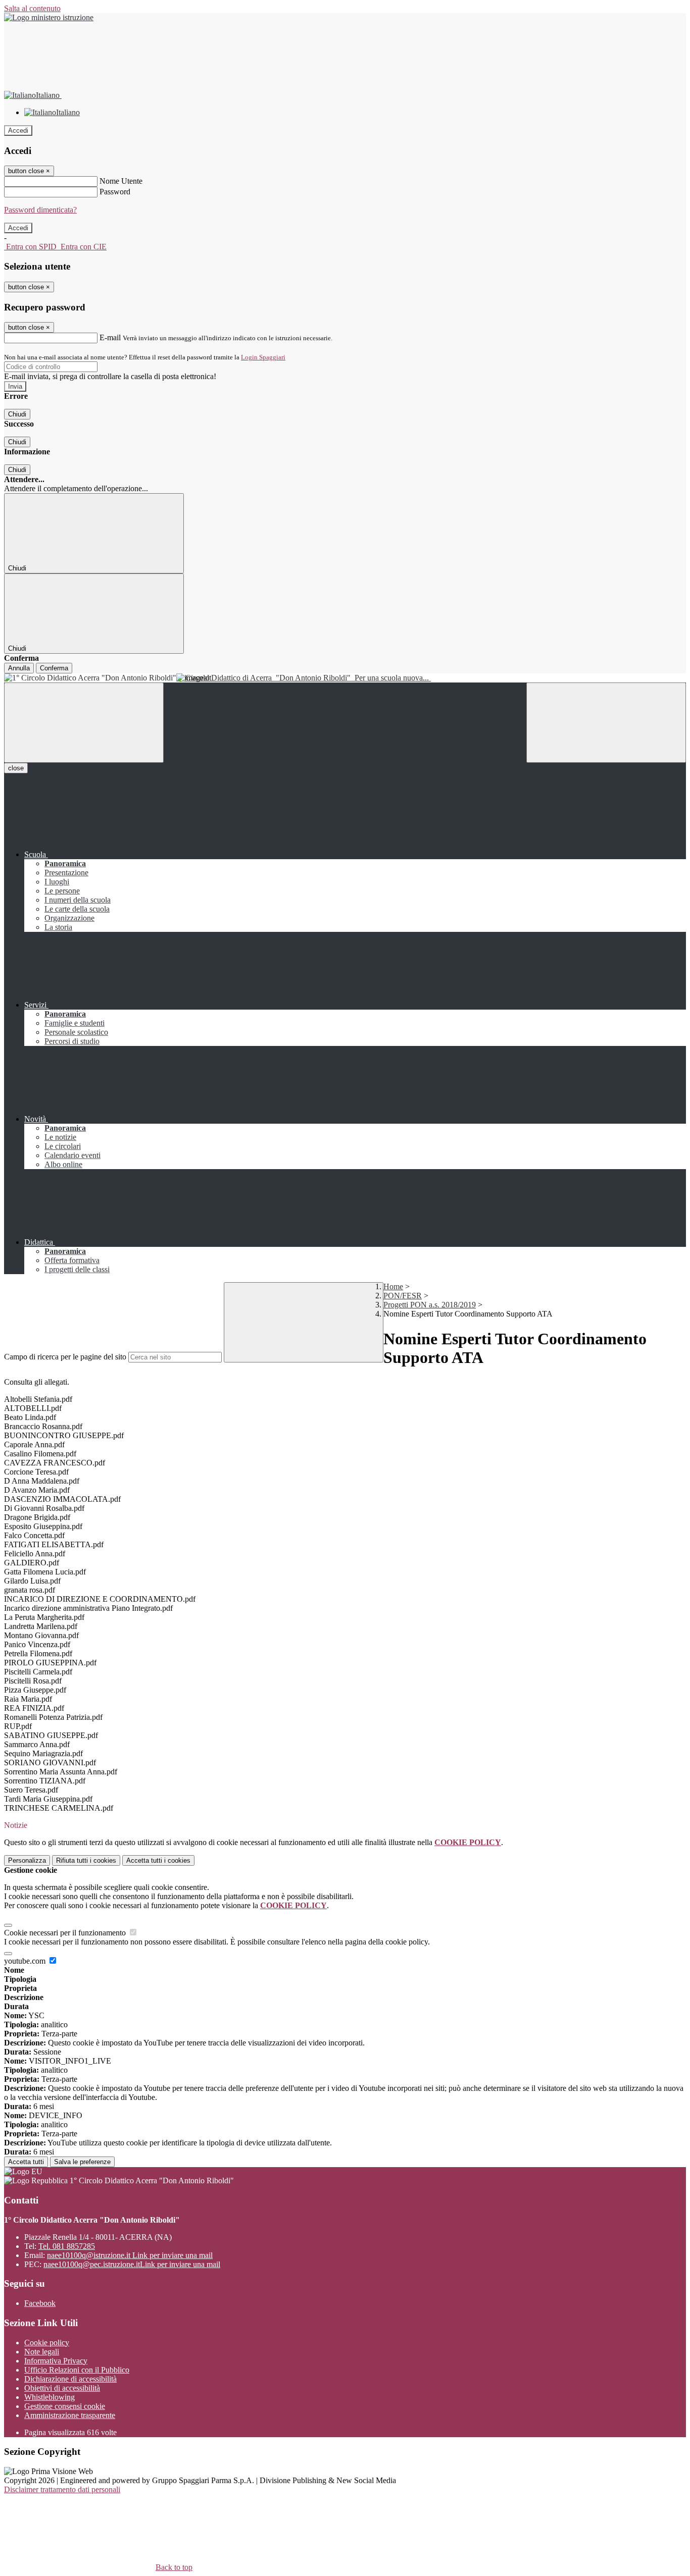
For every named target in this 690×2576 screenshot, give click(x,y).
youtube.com (26, 1961)
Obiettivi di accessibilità (62, 2388)
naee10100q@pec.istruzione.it (132, 2264)
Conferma (54, 668)
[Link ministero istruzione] (49, 17)
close (16, 768)
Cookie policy (47, 2343)
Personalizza (27, 1860)
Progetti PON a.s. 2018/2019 (430, 1305)
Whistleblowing (50, 2397)
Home (393, 1286)
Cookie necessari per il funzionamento (66, 1933)
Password (115, 192)
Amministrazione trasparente (70, 2415)
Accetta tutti (158, 1860)
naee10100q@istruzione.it (130, 2255)
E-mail (110, 337)
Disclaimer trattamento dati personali (62, 2489)
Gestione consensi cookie (65, 2406)
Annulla (19, 668)
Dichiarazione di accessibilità (70, 2379)
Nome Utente (121, 181)
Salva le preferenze (82, 2162)
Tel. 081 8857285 (67, 2246)
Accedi (18, 130)
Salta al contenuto (32, 8)
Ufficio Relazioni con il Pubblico (77, 2370)
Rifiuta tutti (86, 1860)
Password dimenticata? (40, 210)
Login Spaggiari (263, 357)
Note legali (42, 2352)
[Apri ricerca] (606, 723)
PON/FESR (403, 1296)
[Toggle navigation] (84, 723)
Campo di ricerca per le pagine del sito (65, 1357)
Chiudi (17, 414)
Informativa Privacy (56, 2361)
